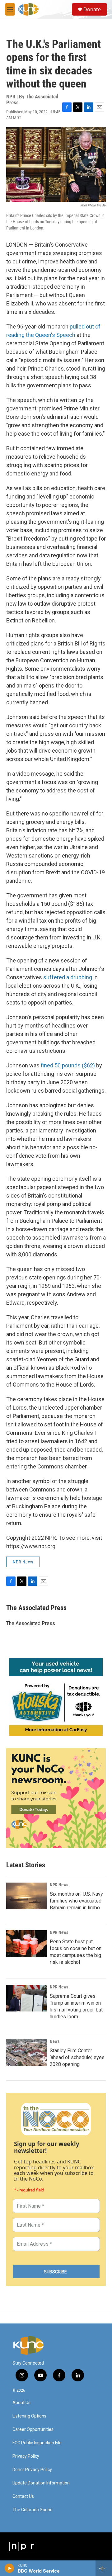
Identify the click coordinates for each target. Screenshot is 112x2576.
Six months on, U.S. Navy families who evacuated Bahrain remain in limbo (76, 1901)
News (55, 2041)
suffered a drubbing (68, 977)
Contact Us (23, 2496)
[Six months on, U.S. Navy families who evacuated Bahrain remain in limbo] (26, 1896)
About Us (21, 2403)
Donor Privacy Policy (32, 2470)
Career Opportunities (33, 2429)
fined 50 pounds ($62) (68, 1065)
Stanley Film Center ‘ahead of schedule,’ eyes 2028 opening (77, 2057)
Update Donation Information (41, 2483)
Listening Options (29, 2416)
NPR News (23, 1562)
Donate (92, 9)
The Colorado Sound (33, 2510)
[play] (9, 2568)
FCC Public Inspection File (37, 2443)
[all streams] (104, 2568)
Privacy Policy (26, 2456)
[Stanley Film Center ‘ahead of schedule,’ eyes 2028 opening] (26, 2053)
